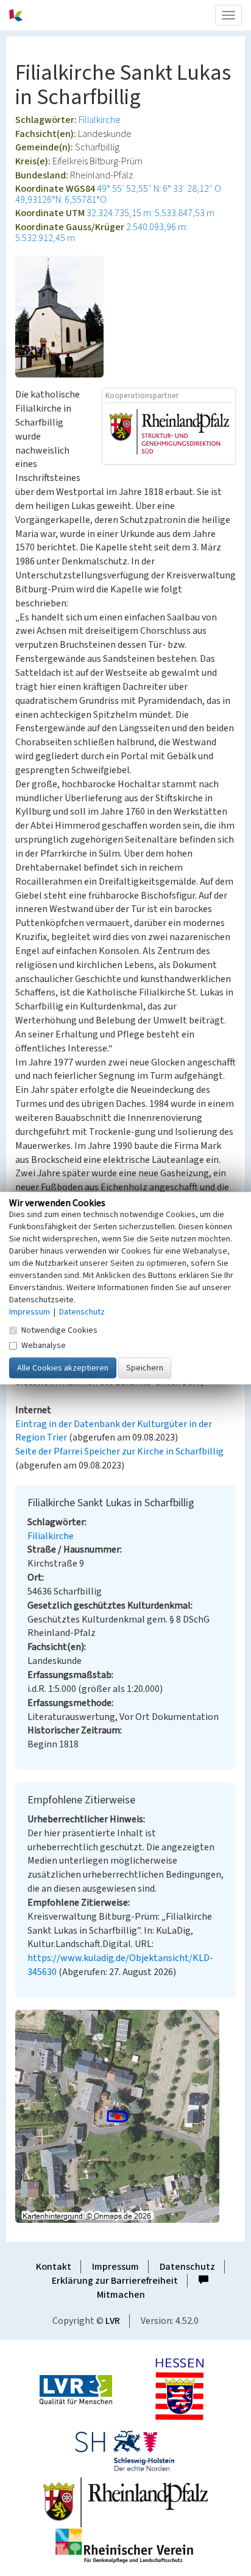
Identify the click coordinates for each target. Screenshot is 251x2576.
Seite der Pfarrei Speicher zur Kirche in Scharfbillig (119, 1451)
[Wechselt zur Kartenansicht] (125, 2116)
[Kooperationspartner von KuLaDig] (169, 433)
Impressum (115, 2267)
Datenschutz (187, 2267)
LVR (113, 2321)
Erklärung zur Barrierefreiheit (115, 2281)
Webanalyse (44, 1346)
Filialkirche (100, 120)
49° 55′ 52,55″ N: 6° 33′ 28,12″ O (159, 189)
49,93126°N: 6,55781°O (61, 200)
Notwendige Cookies (59, 1330)
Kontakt (54, 2267)
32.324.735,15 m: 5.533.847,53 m (150, 213)
